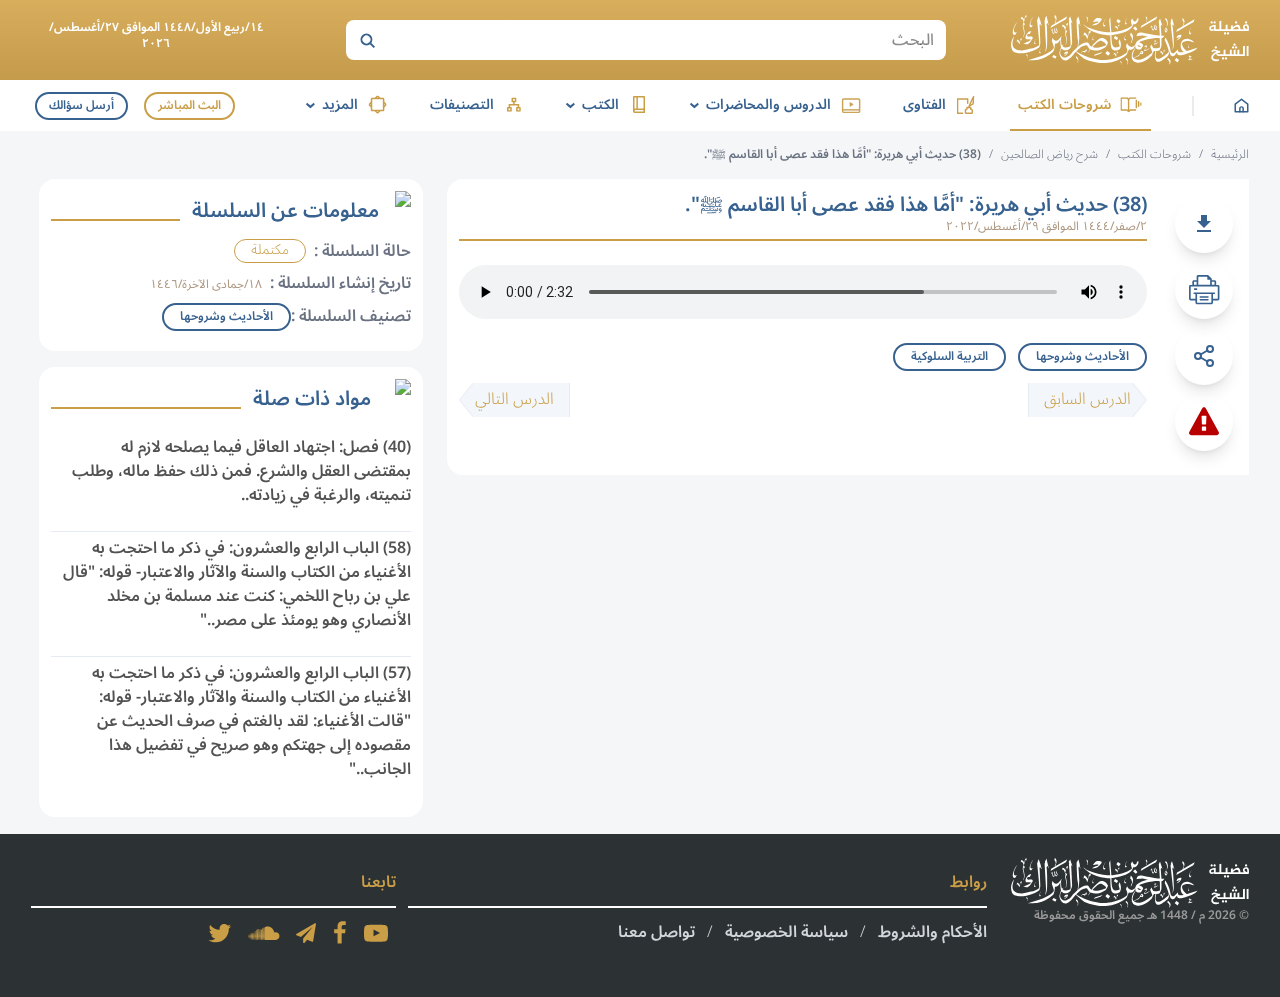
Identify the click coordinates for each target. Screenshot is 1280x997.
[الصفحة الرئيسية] (1130, 40)
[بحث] (367, 40)
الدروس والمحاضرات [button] (757, 104)
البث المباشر (189, 105)
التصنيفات (462, 104)
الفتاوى (924, 104)
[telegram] (306, 933)
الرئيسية (1230, 154)
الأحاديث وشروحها (1082, 356)
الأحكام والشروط (932, 932)
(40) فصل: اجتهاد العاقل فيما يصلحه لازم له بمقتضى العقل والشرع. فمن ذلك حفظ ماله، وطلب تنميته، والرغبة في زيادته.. (241, 471)
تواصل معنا (656, 932)
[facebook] (340, 933)
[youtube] (376, 933)
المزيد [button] (328, 104)
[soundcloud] (264, 933)
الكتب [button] (589, 104)
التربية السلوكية (949, 356)
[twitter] (220, 933)
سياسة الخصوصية (786, 932)
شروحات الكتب (1064, 104)
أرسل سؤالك (81, 105)
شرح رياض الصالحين (1049, 154)
